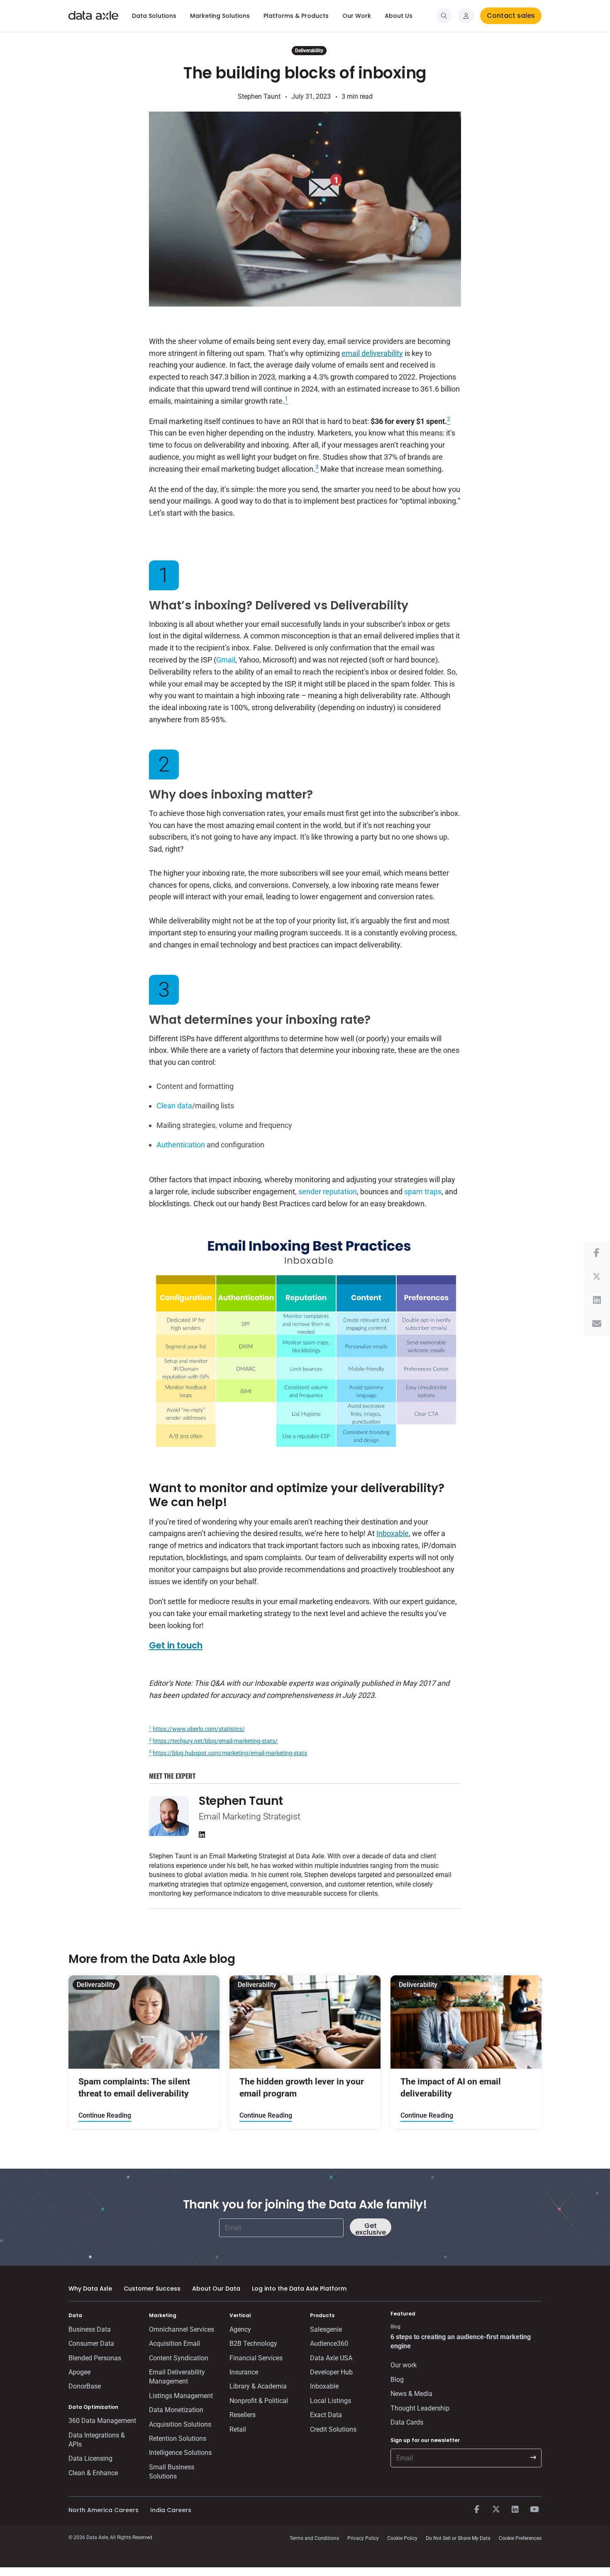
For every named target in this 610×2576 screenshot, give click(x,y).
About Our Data (216, 2289)
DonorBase (85, 2386)
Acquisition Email (174, 2343)
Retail (238, 2429)
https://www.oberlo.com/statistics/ (199, 1729)
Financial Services (256, 2358)
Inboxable (393, 1533)
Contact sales (511, 16)
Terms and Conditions (314, 2538)
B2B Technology (253, 2343)
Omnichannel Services (182, 2329)
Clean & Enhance (93, 2473)
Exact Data (326, 2415)
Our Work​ (357, 16)
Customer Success (152, 2289)
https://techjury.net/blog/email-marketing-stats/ (215, 1741)
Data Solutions (154, 16)
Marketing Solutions (220, 16)
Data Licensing (90, 2458)
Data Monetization (176, 2410)
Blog (397, 2380)
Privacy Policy (363, 2538)
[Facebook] (477, 2510)
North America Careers (104, 2510)
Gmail (226, 660)
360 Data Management (102, 2421)
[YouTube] (534, 2510)
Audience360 (329, 2343)
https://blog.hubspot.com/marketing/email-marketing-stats (230, 1753)
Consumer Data (91, 2343)
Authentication (181, 1145)
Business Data (90, 2329)
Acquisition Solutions (180, 2424)
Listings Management (181, 2396)
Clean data (174, 1106)
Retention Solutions (178, 2438)
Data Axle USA (331, 2358)
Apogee (79, 2372)
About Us (399, 16)
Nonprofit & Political (259, 2401)
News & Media (411, 2394)
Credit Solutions (333, 2429)
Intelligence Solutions (180, 2453)
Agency (240, 2329)
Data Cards (407, 2422)
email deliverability (372, 353)
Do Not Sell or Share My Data (458, 2538)
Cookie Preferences (520, 2538)
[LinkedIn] (515, 2510)
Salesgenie (326, 2329)
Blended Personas (95, 2358)
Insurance (244, 2372)
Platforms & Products (296, 16)
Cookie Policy (402, 2538)
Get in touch (176, 1645)
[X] (496, 2510)
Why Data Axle (90, 2289)
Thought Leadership (420, 2408)
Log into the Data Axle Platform (299, 2289)
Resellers (243, 2415)
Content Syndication (179, 2358)
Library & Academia (258, 2386)
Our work (404, 2365)
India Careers (171, 2510)
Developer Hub (331, 2372)
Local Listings (331, 2401)
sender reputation (328, 1192)
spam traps (423, 1192)
